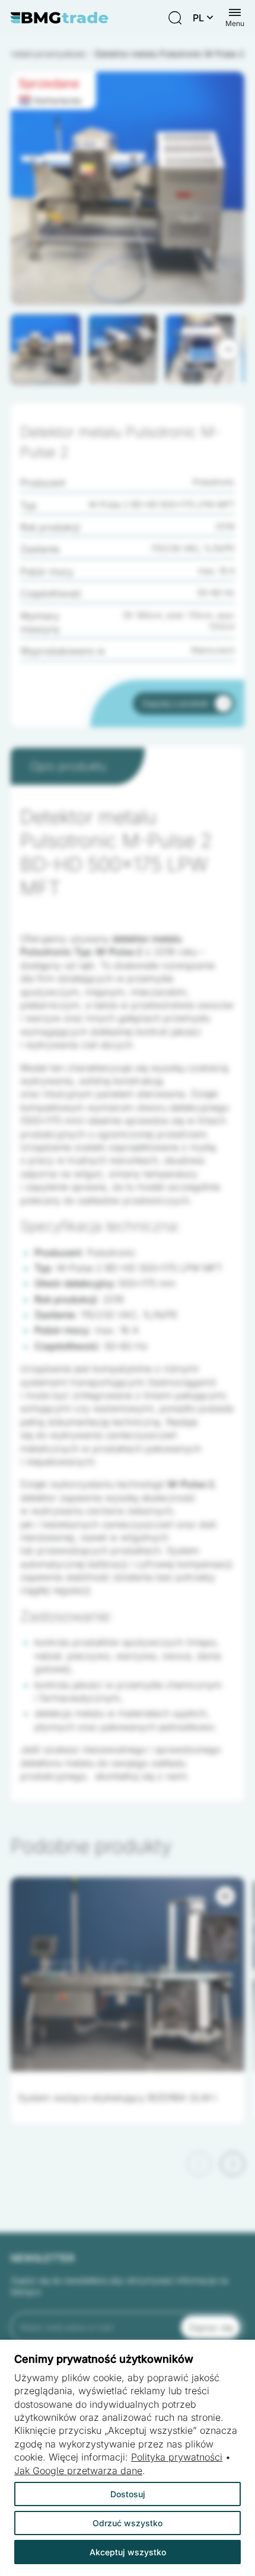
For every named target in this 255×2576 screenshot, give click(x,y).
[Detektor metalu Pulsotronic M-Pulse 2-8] (128, 188)
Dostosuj (128, 2494)
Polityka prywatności (177, 2457)
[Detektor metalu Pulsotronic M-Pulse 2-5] (128, 188)
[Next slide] (232, 2164)
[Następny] (228, 349)
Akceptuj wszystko (128, 2552)
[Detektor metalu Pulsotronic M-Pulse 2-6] (128, 188)
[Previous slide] (199, 2164)
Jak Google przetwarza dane (78, 2471)
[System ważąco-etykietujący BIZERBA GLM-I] (128, 1974)
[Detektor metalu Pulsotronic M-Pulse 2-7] (128, 188)
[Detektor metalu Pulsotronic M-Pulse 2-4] (128, 188)
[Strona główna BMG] (60, 18)
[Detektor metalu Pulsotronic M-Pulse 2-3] (128, 188)
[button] (46, 349)
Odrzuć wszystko (128, 2523)
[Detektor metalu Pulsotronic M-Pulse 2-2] (128, 188)
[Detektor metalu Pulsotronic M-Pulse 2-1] (128, 188)
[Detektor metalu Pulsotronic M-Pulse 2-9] (128, 188)
